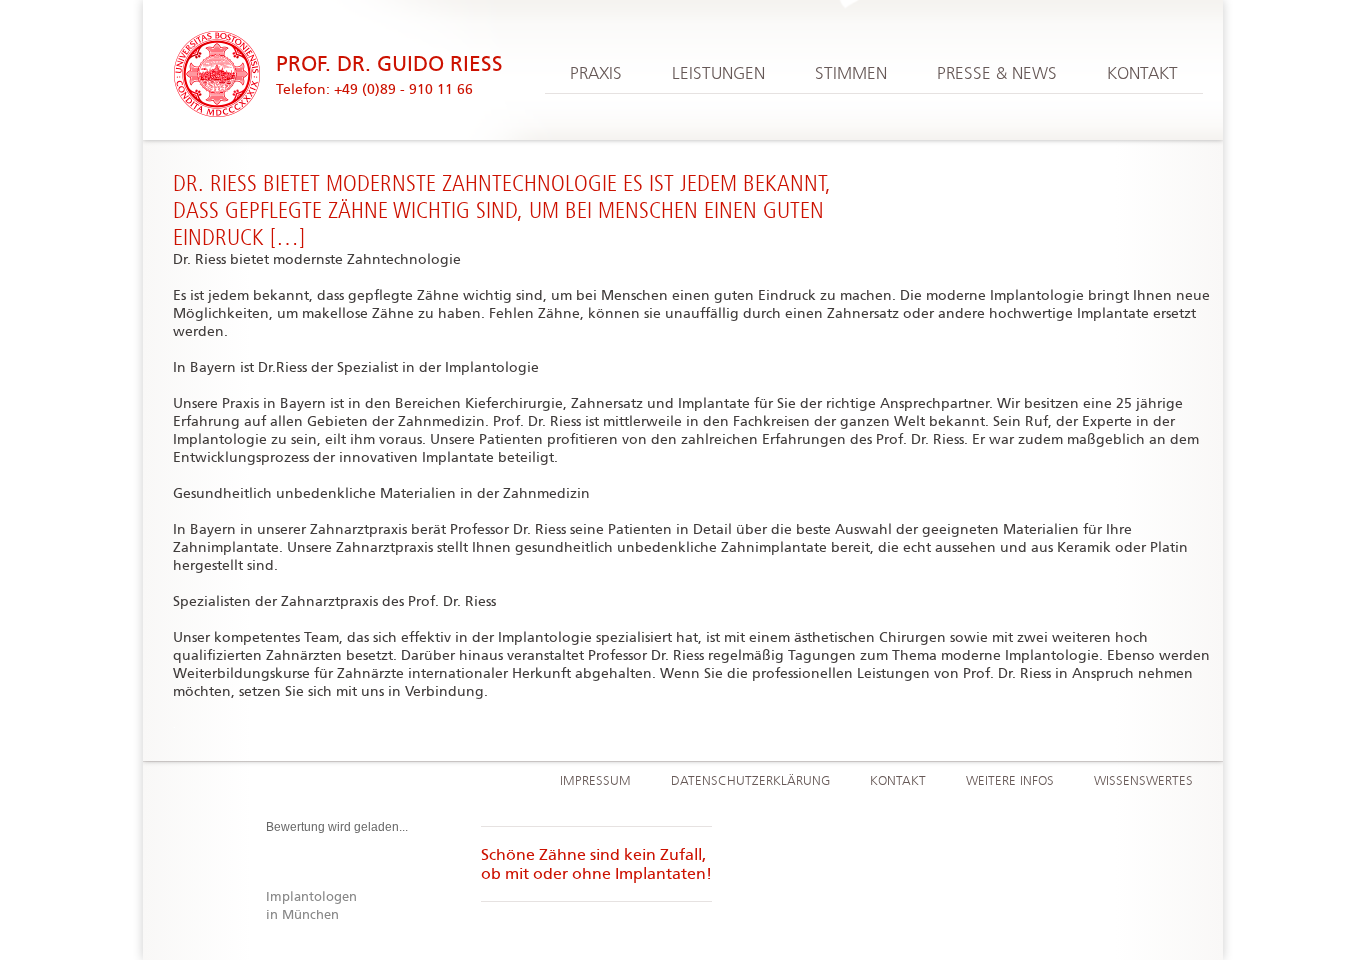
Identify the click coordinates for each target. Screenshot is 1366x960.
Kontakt (1142, 74)
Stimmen (851, 74)
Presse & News (997, 74)
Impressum (595, 781)
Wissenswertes (1143, 781)
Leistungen (718, 74)
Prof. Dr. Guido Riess (389, 64)
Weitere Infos (1010, 781)
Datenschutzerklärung (750, 781)
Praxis (596, 74)
